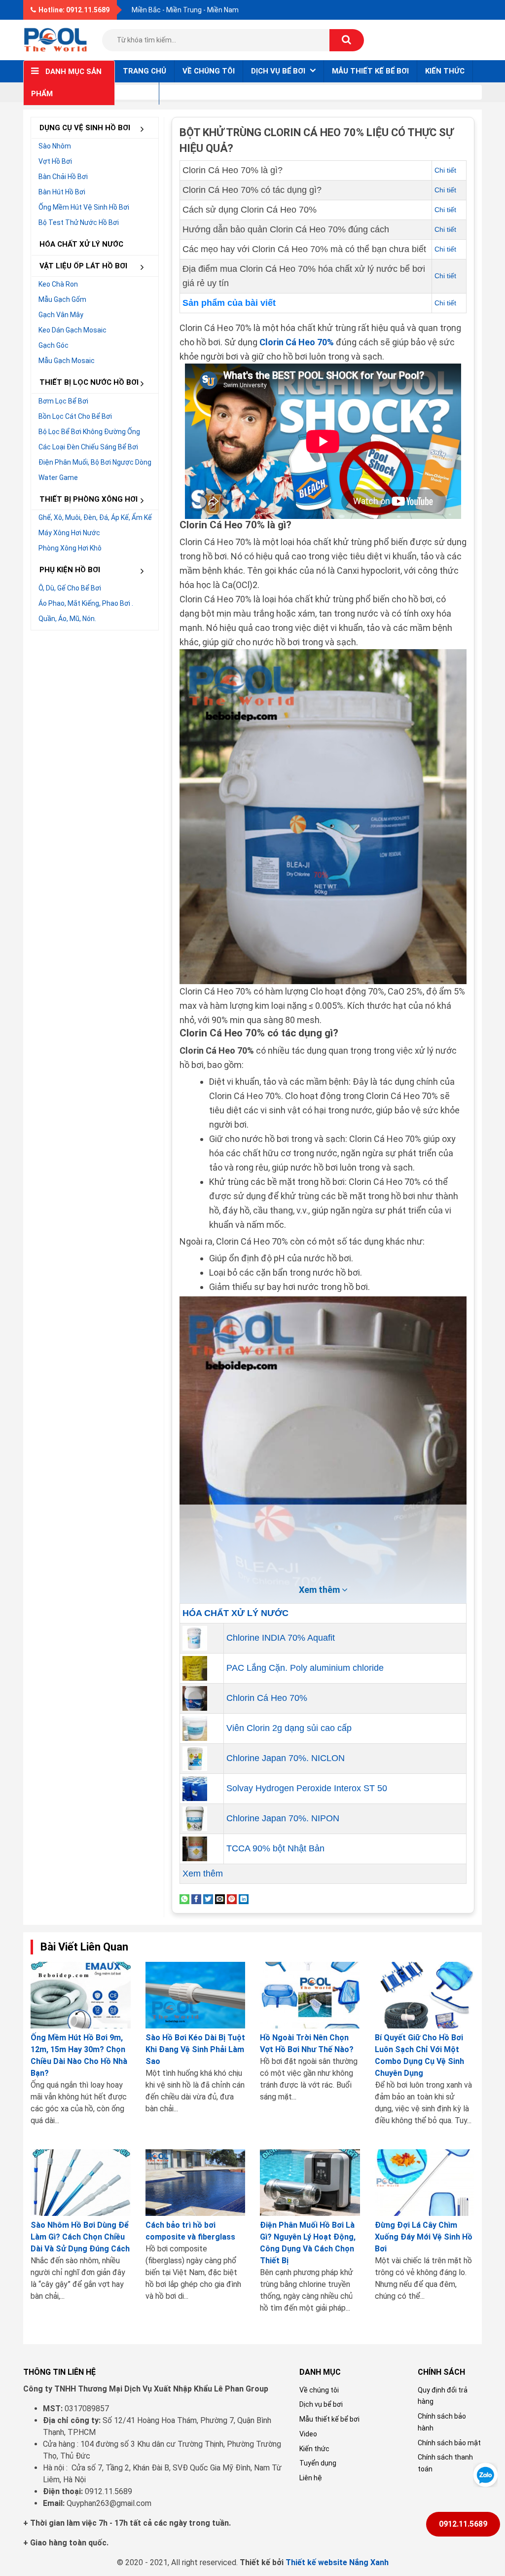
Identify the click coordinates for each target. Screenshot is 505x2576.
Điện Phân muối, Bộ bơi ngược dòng (95, 462)
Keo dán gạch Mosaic (72, 330)
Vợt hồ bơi (55, 161)
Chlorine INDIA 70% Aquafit (281, 1638)
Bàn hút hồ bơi (62, 192)
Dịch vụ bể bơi (321, 2404)
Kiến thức (445, 71)
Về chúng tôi (209, 71)
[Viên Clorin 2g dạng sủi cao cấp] (195, 1728)
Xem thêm (203, 1874)
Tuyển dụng (318, 2463)
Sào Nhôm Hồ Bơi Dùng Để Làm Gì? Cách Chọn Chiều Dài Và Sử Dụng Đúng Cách (80, 2237)
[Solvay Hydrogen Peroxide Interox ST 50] (195, 1788)
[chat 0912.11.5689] (485, 2474)
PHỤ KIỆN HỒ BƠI (70, 570)
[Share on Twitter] (208, 1898)
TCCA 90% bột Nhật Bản (275, 1848)
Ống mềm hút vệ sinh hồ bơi (84, 207)
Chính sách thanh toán (445, 2463)
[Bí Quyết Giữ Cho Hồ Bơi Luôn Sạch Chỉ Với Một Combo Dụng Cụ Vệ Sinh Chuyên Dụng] (425, 1995)
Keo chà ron (58, 284)
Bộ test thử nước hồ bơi (79, 222)
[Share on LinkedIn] (244, 1898)
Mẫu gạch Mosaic (67, 361)
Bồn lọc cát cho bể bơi (75, 416)
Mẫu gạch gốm (62, 299)
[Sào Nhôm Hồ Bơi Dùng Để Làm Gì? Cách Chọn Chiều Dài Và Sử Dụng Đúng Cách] (81, 2183)
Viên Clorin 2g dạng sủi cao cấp (289, 1728)
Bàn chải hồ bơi (63, 177)
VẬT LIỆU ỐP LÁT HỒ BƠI (83, 266)
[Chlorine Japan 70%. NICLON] (195, 1758)
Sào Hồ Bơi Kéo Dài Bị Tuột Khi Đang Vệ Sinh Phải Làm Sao (195, 2049)
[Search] (347, 40)
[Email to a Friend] (220, 1898)
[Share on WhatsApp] (184, 1898)
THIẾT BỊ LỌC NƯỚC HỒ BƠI (89, 382)
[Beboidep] (55, 39)
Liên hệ (137, 93)
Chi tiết (445, 170)
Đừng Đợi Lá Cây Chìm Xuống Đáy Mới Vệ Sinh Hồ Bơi (424, 2237)
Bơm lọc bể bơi (63, 401)
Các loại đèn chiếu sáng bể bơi (88, 447)
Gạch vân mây (61, 315)
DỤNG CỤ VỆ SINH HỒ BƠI (85, 128)
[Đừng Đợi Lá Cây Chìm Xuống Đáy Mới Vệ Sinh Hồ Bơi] (425, 2183)
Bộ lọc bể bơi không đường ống (89, 432)
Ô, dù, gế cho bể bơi (70, 588)
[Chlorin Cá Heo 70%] (195, 1697)
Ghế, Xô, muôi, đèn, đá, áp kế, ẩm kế (95, 517)
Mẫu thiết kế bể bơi (370, 71)
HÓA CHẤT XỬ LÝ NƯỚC (81, 244)
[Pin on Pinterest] (232, 1898)
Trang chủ (144, 71)
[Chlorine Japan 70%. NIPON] (195, 1818)
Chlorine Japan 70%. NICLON (286, 1758)
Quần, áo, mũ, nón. (67, 619)
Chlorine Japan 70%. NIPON (283, 1818)
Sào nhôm (55, 146)
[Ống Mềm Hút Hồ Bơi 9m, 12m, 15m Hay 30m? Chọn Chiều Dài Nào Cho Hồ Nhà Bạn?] (81, 1995)
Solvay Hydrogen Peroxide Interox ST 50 (307, 1788)
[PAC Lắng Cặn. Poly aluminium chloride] (195, 1667)
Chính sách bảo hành (442, 2422)
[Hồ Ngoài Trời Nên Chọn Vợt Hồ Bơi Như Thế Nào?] (310, 1995)
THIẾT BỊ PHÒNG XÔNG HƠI (89, 499)
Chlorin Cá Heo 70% (267, 1698)
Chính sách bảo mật (449, 2443)
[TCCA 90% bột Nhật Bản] (195, 1848)
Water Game (58, 478)
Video (308, 2434)
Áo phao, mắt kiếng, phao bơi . (86, 603)
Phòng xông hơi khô (70, 548)
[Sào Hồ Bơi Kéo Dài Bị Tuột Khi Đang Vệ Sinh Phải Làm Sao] (196, 1995)
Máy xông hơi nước (69, 533)
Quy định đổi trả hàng (443, 2396)
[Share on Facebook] (196, 1898)
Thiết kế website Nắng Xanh (337, 2562)
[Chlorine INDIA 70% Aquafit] (195, 1637)
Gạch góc (54, 345)
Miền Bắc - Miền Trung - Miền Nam (185, 10)
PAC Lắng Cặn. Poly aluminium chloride (305, 1668)
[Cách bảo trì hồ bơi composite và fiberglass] (196, 2183)
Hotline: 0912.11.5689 (74, 10)
